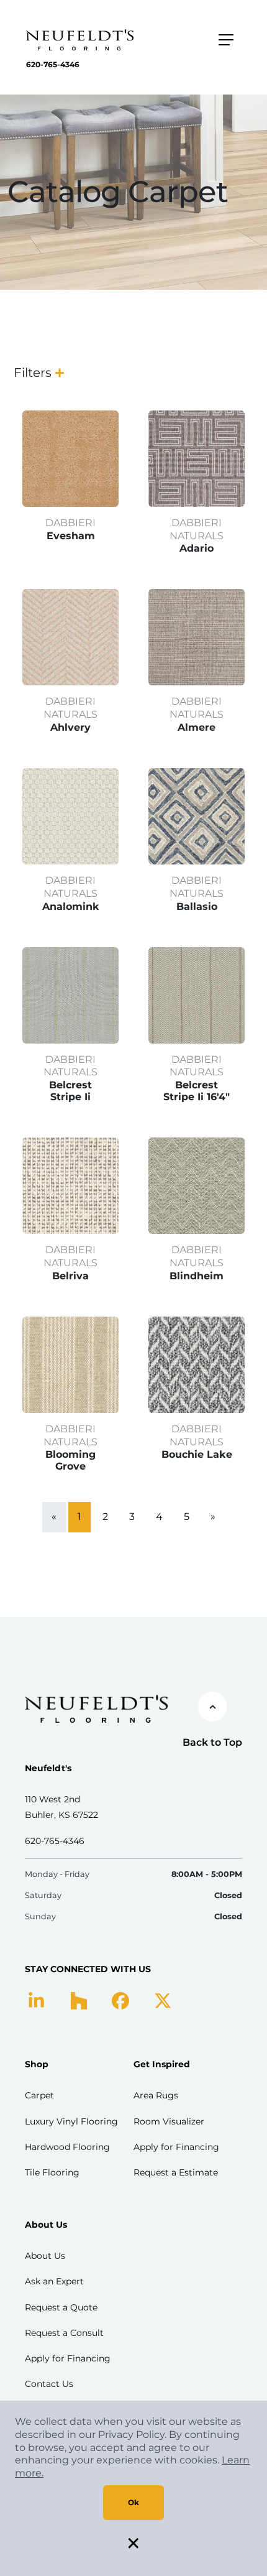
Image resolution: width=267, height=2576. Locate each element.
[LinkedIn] (36, 2000)
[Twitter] (163, 2000)
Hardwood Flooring (67, 2147)
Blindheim (197, 1276)
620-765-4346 (53, 64)
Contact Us (49, 2384)
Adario (197, 548)
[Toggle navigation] (226, 40)
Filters (33, 373)
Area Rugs (156, 2095)
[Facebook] (120, 2000)
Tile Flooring (52, 2172)
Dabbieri (70, 523)
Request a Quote (61, 2307)
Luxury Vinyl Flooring (71, 2121)
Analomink (71, 906)
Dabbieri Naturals (197, 529)
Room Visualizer (169, 2121)
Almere (197, 727)
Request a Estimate (176, 2172)
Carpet (39, 2095)
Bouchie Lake (197, 1454)
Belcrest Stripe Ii (70, 1091)
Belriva (70, 1276)
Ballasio (197, 906)
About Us (45, 2256)
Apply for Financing (176, 2147)
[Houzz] (79, 2000)
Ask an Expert (54, 2281)
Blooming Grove (70, 1460)
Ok (133, 2502)
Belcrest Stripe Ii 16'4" (197, 1091)
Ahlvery (70, 727)
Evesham (71, 536)
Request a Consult (64, 2333)
